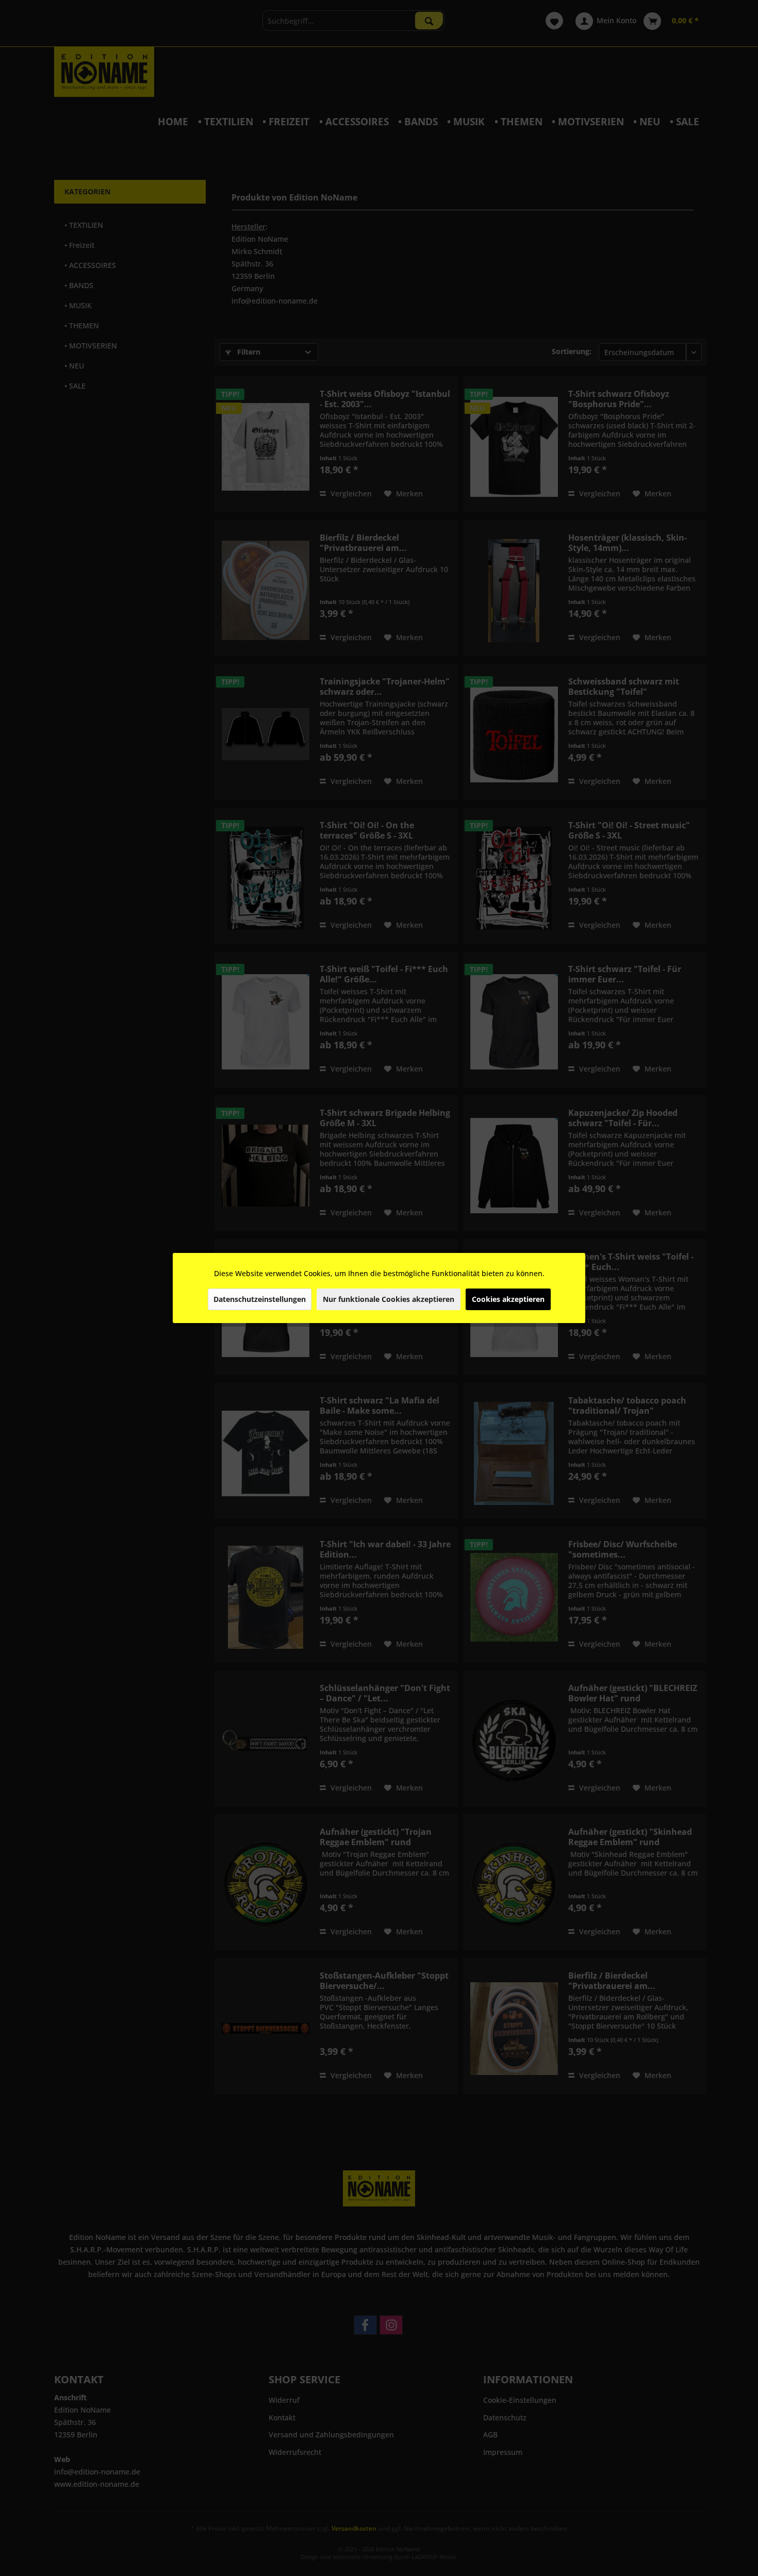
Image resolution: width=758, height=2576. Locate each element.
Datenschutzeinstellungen (260, 1299)
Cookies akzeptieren (508, 1299)
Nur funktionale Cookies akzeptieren (389, 1299)
